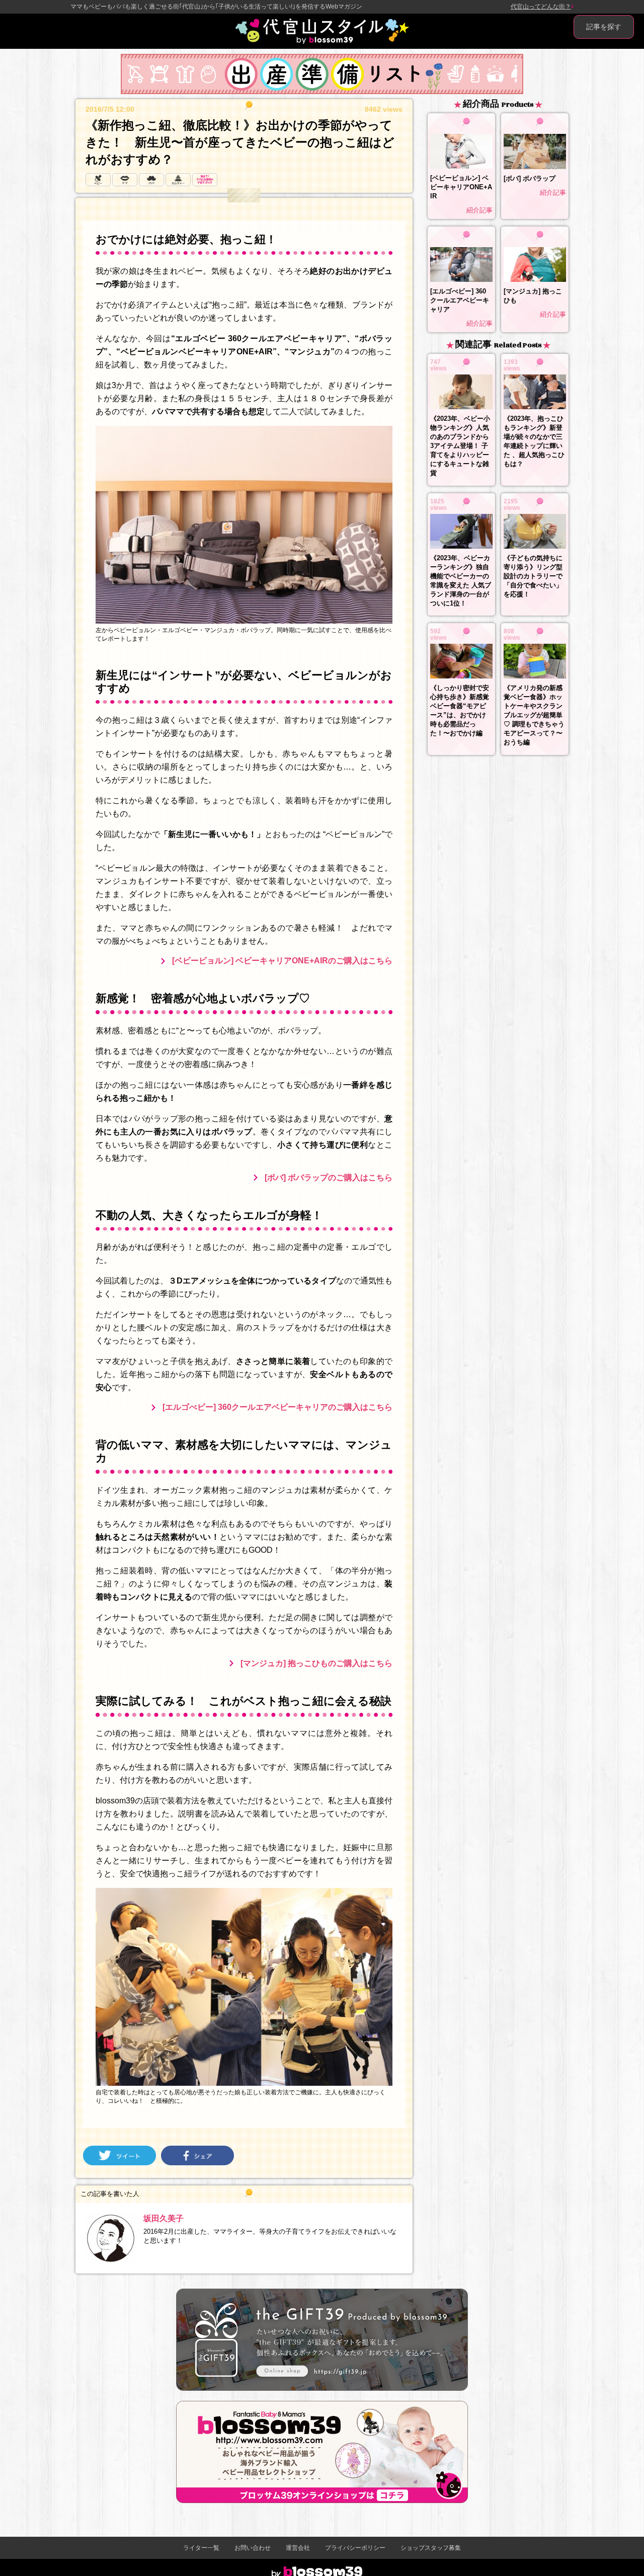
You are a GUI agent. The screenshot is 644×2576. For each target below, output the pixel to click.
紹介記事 (479, 210)
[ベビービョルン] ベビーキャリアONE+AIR (461, 187)
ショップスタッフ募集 (431, 2548)
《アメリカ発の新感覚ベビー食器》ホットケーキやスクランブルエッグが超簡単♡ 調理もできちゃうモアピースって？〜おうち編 (534, 715)
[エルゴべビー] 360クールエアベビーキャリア (460, 300)
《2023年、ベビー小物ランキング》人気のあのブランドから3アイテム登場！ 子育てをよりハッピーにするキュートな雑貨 (460, 446)
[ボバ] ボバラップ (530, 178)
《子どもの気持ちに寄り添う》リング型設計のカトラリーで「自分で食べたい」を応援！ (533, 576)
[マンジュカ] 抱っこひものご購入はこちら (316, 1663)
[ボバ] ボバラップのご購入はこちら (329, 1178)
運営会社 (298, 2548)
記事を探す (604, 27)
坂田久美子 (164, 2218)
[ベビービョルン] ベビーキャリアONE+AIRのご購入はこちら (282, 961)
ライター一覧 (201, 2548)
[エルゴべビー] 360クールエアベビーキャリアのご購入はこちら (277, 1407)
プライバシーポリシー (355, 2548)
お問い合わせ (253, 2548)
